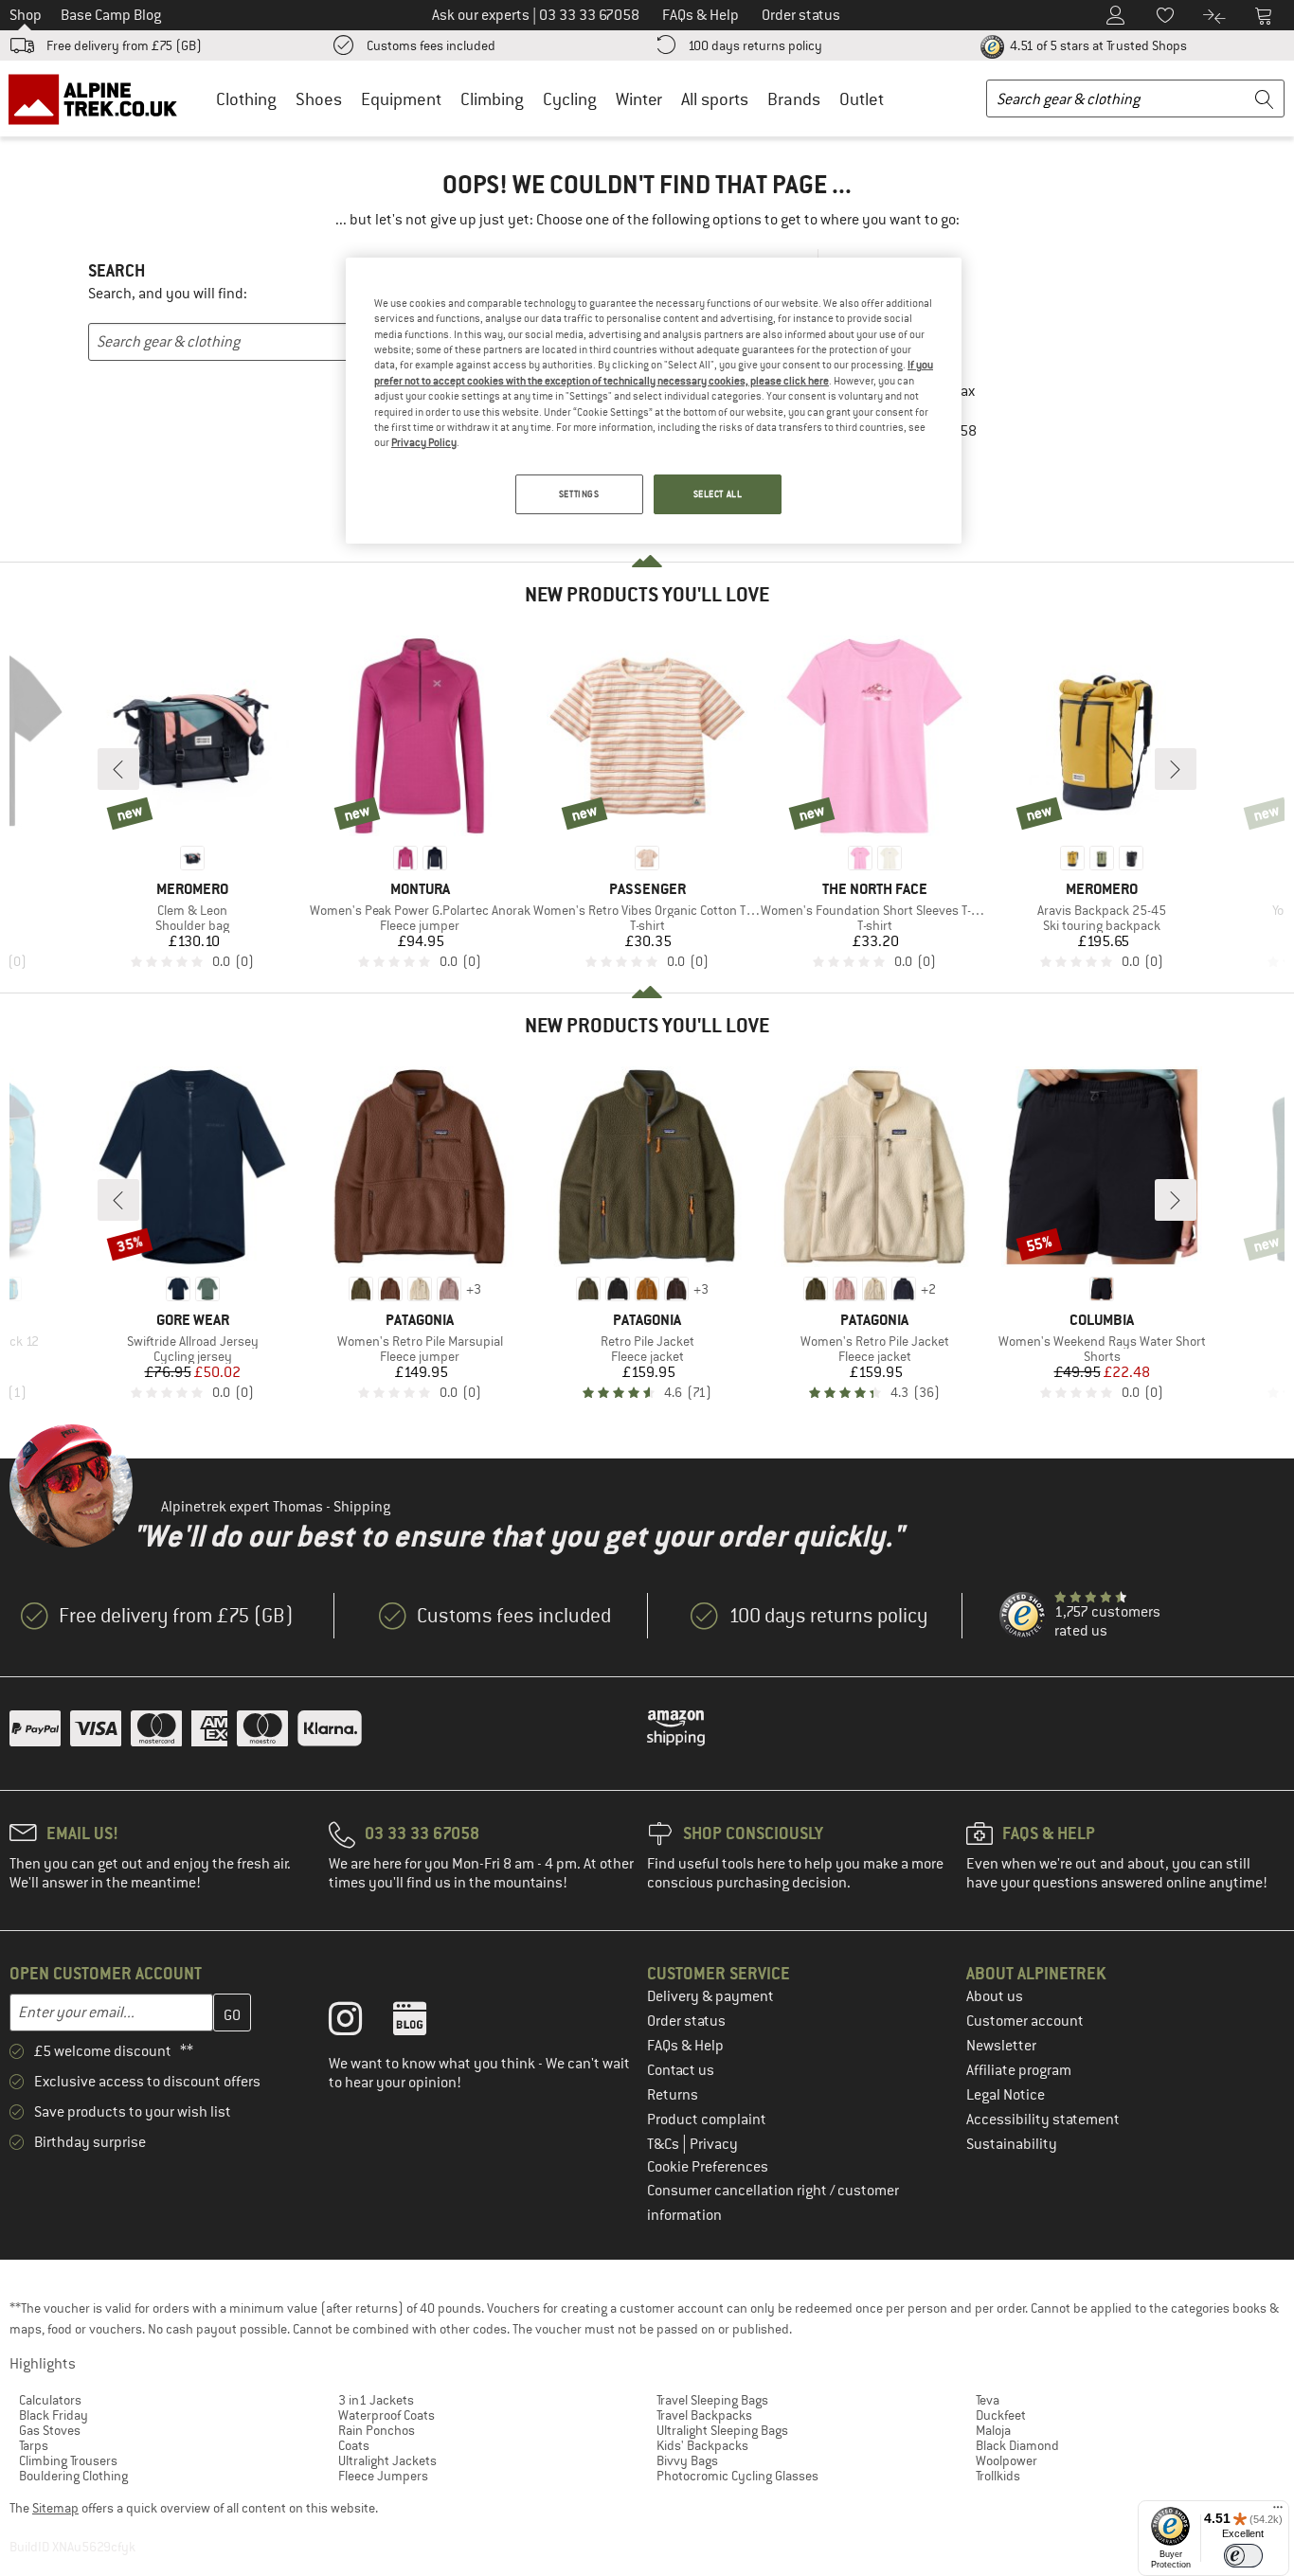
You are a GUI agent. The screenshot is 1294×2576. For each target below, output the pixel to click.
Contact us (681, 2070)
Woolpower (1006, 2460)
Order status (686, 2021)
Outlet (862, 99)
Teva (988, 2400)
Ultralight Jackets (387, 2460)
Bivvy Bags (687, 2460)
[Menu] (1278, 2512)
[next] (1176, 769)
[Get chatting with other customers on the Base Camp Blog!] (424, 2023)
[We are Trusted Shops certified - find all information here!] (1023, 1616)
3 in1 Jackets (376, 2400)
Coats (354, 2445)
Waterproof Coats (386, 2415)
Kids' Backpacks (702, 2445)
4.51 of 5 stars (1097, 45)
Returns (673, 2095)
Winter (639, 99)
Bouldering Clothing (73, 2476)
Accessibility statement (1043, 2120)
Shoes (319, 99)
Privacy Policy (424, 442)
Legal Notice (1006, 2095)
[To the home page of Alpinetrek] (102, 98)
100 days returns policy (755, 45)
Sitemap (55, 2508)
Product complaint (707, 2120)
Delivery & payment (710, 1996)
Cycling (570, 99)
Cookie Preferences (708, 2167)
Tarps (34, 2445)
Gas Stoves (50, 2430)
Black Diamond (1017, 2445)
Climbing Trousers (68, 2460)
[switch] (1243, 2556)
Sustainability (1012, 2144)
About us (995, 1996)
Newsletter (1001, 2046)
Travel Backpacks (704, 2415)
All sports (715, 99)
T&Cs (665, 2144)
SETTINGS (579, 494)
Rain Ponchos (377, 2430)
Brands (794, 99)
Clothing (246, 99)
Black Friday (54, 2415)
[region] (654, 401)
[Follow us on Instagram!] (359, 2023)
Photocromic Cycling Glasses (737, 2476)
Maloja (993, 2430)
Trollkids (998, 2476)
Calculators (50, 2400)
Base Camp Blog (111, 15)
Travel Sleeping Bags (712, 2400)
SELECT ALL (718, 494)
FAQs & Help (685, 2046)
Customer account (1025, 2021)
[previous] (118, 769)
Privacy (714, 2144)
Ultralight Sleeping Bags (722, 2430)
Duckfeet (1001, 2415)
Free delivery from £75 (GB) (124, 45)
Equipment (401, 99)
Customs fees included (431, 45)
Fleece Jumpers (383, 2476)
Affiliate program (1019, 2070)
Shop (26, 15)
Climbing (492, 99)
